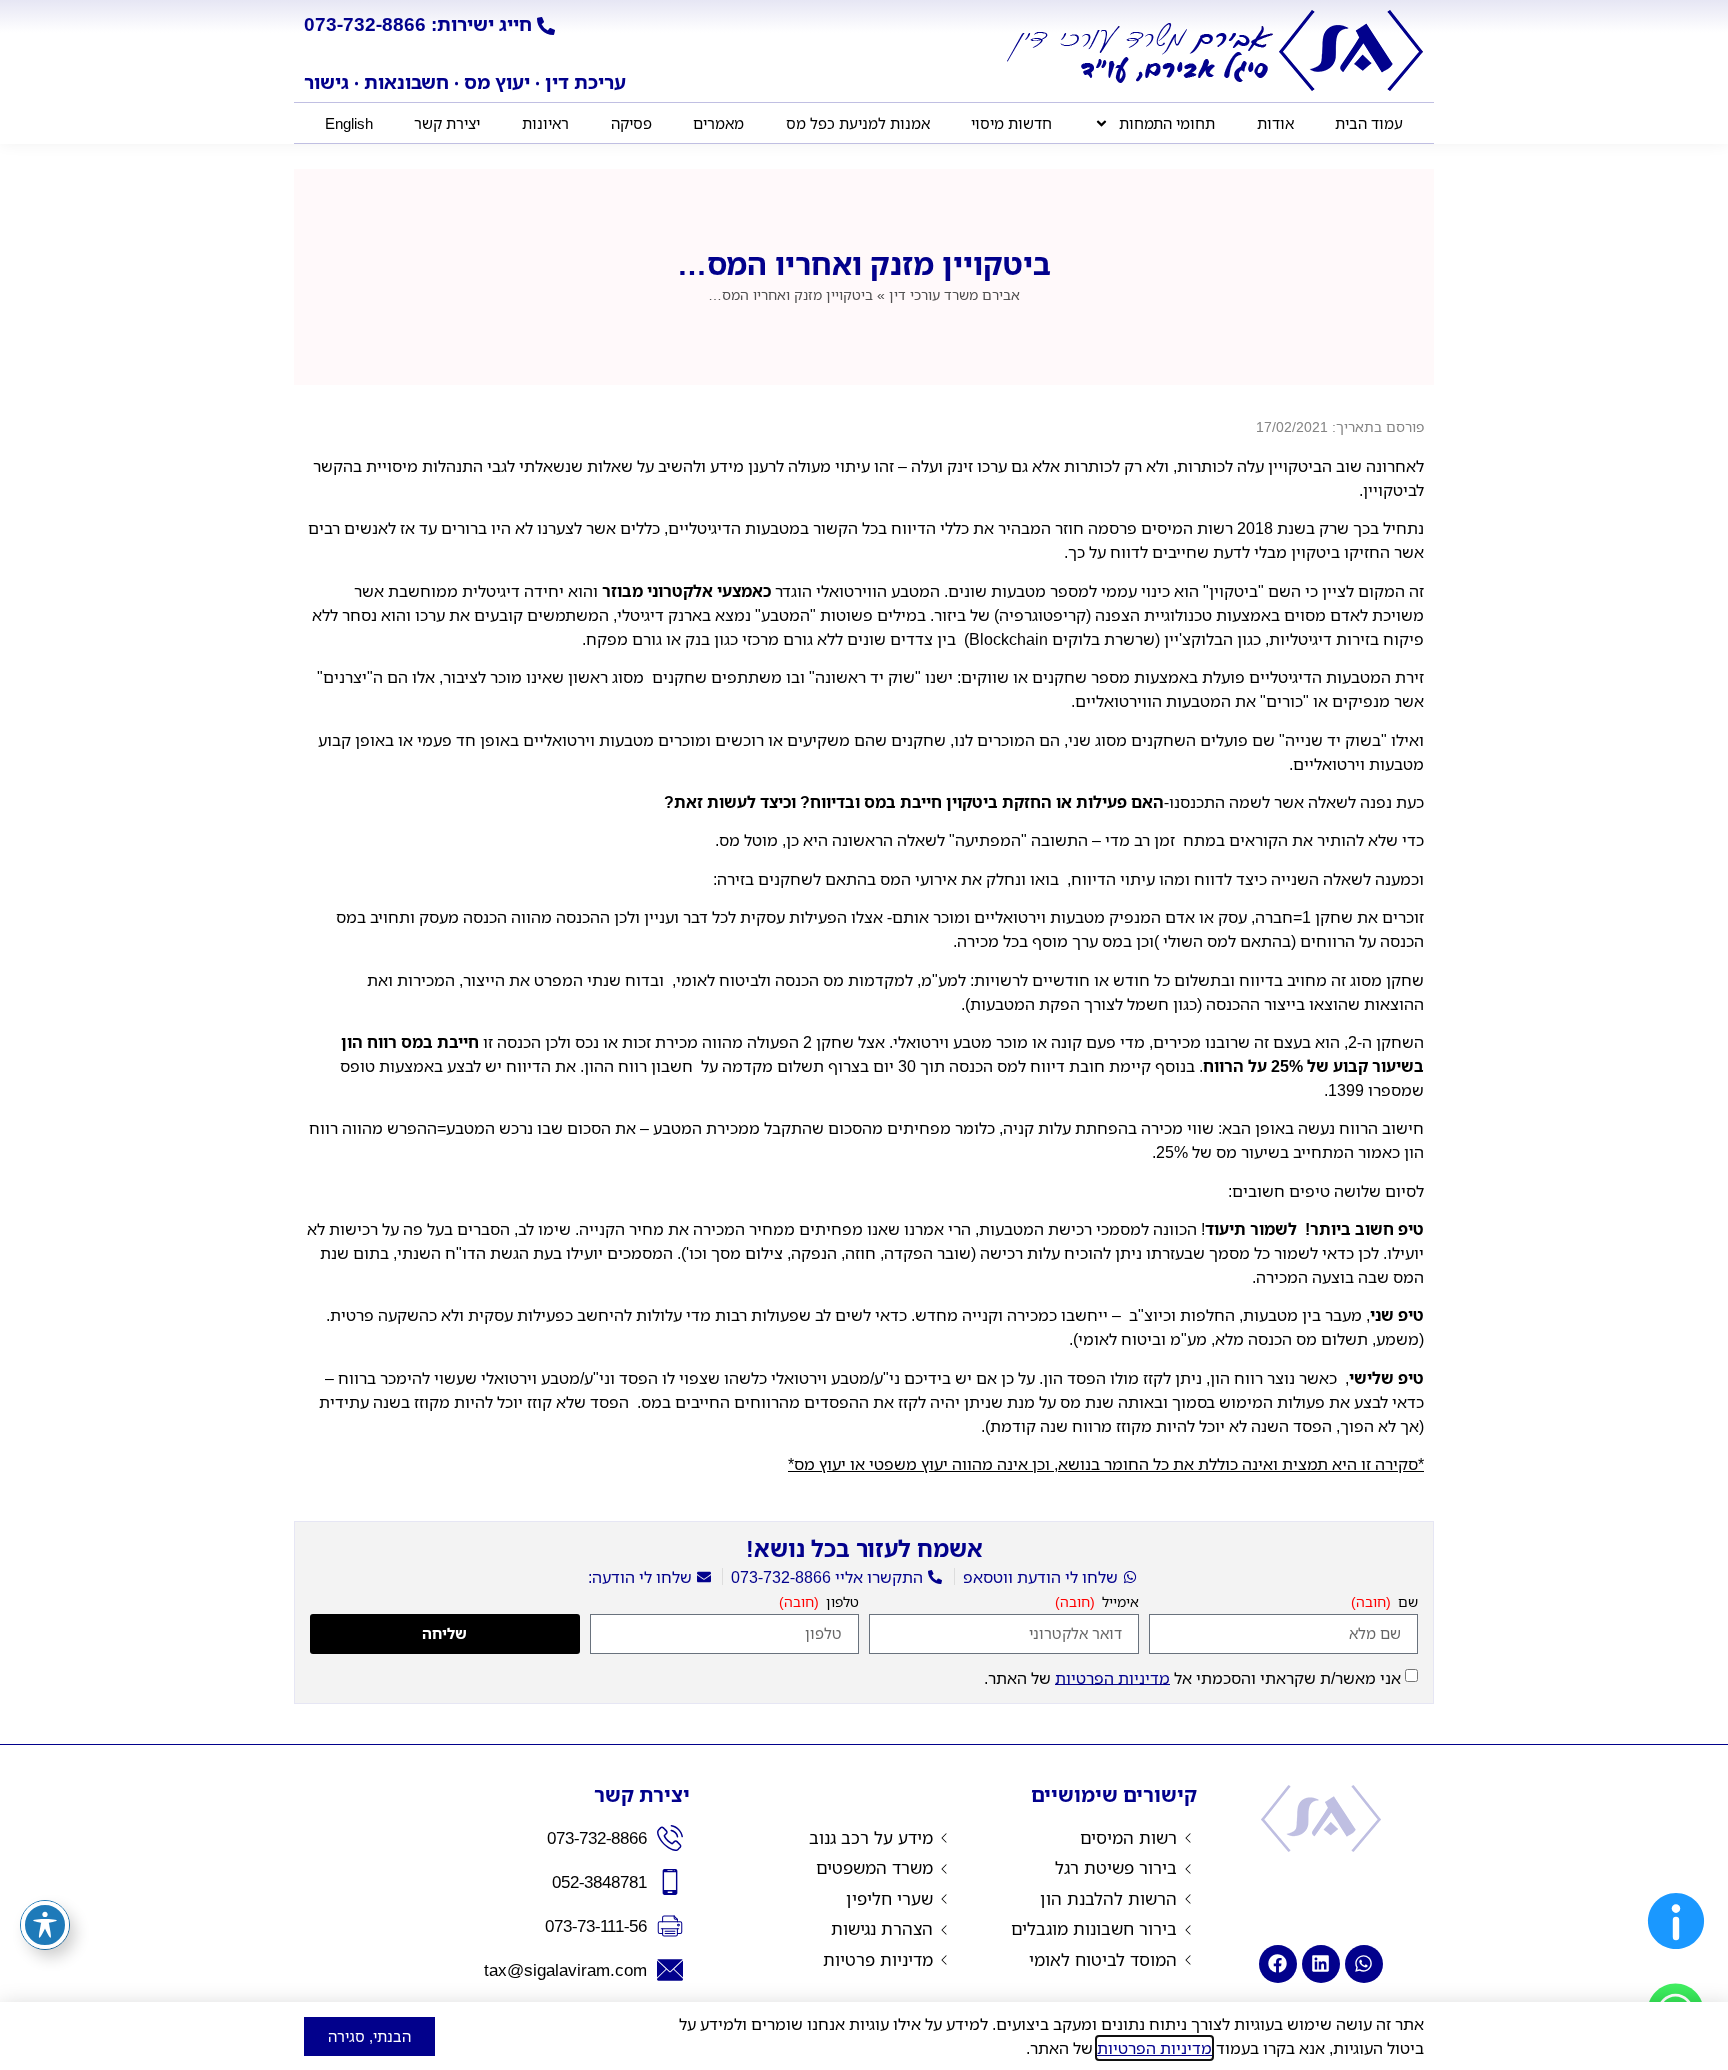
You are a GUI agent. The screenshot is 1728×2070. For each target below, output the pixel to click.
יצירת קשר (447, 123)
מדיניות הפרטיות (1112, 1677)
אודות (1275, 123)
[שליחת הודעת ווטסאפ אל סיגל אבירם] (1364, 1964)
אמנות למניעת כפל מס (858, 123)
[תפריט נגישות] (45, 1925)
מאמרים (718, 123)
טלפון (840, 1603)
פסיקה (631, 123)
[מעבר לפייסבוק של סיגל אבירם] (1278, 1964)
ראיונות (545, 123)
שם (1406, 1603)
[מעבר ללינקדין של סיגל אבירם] (1321, 1964)
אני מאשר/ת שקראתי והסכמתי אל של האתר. (1192, 1677)
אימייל (1118, 1603)
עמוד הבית (1369, 123)
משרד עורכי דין (954, 294)
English (349, 123)
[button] (1676, 1954)
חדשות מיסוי (1011, 123)
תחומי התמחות (1167, 123)
